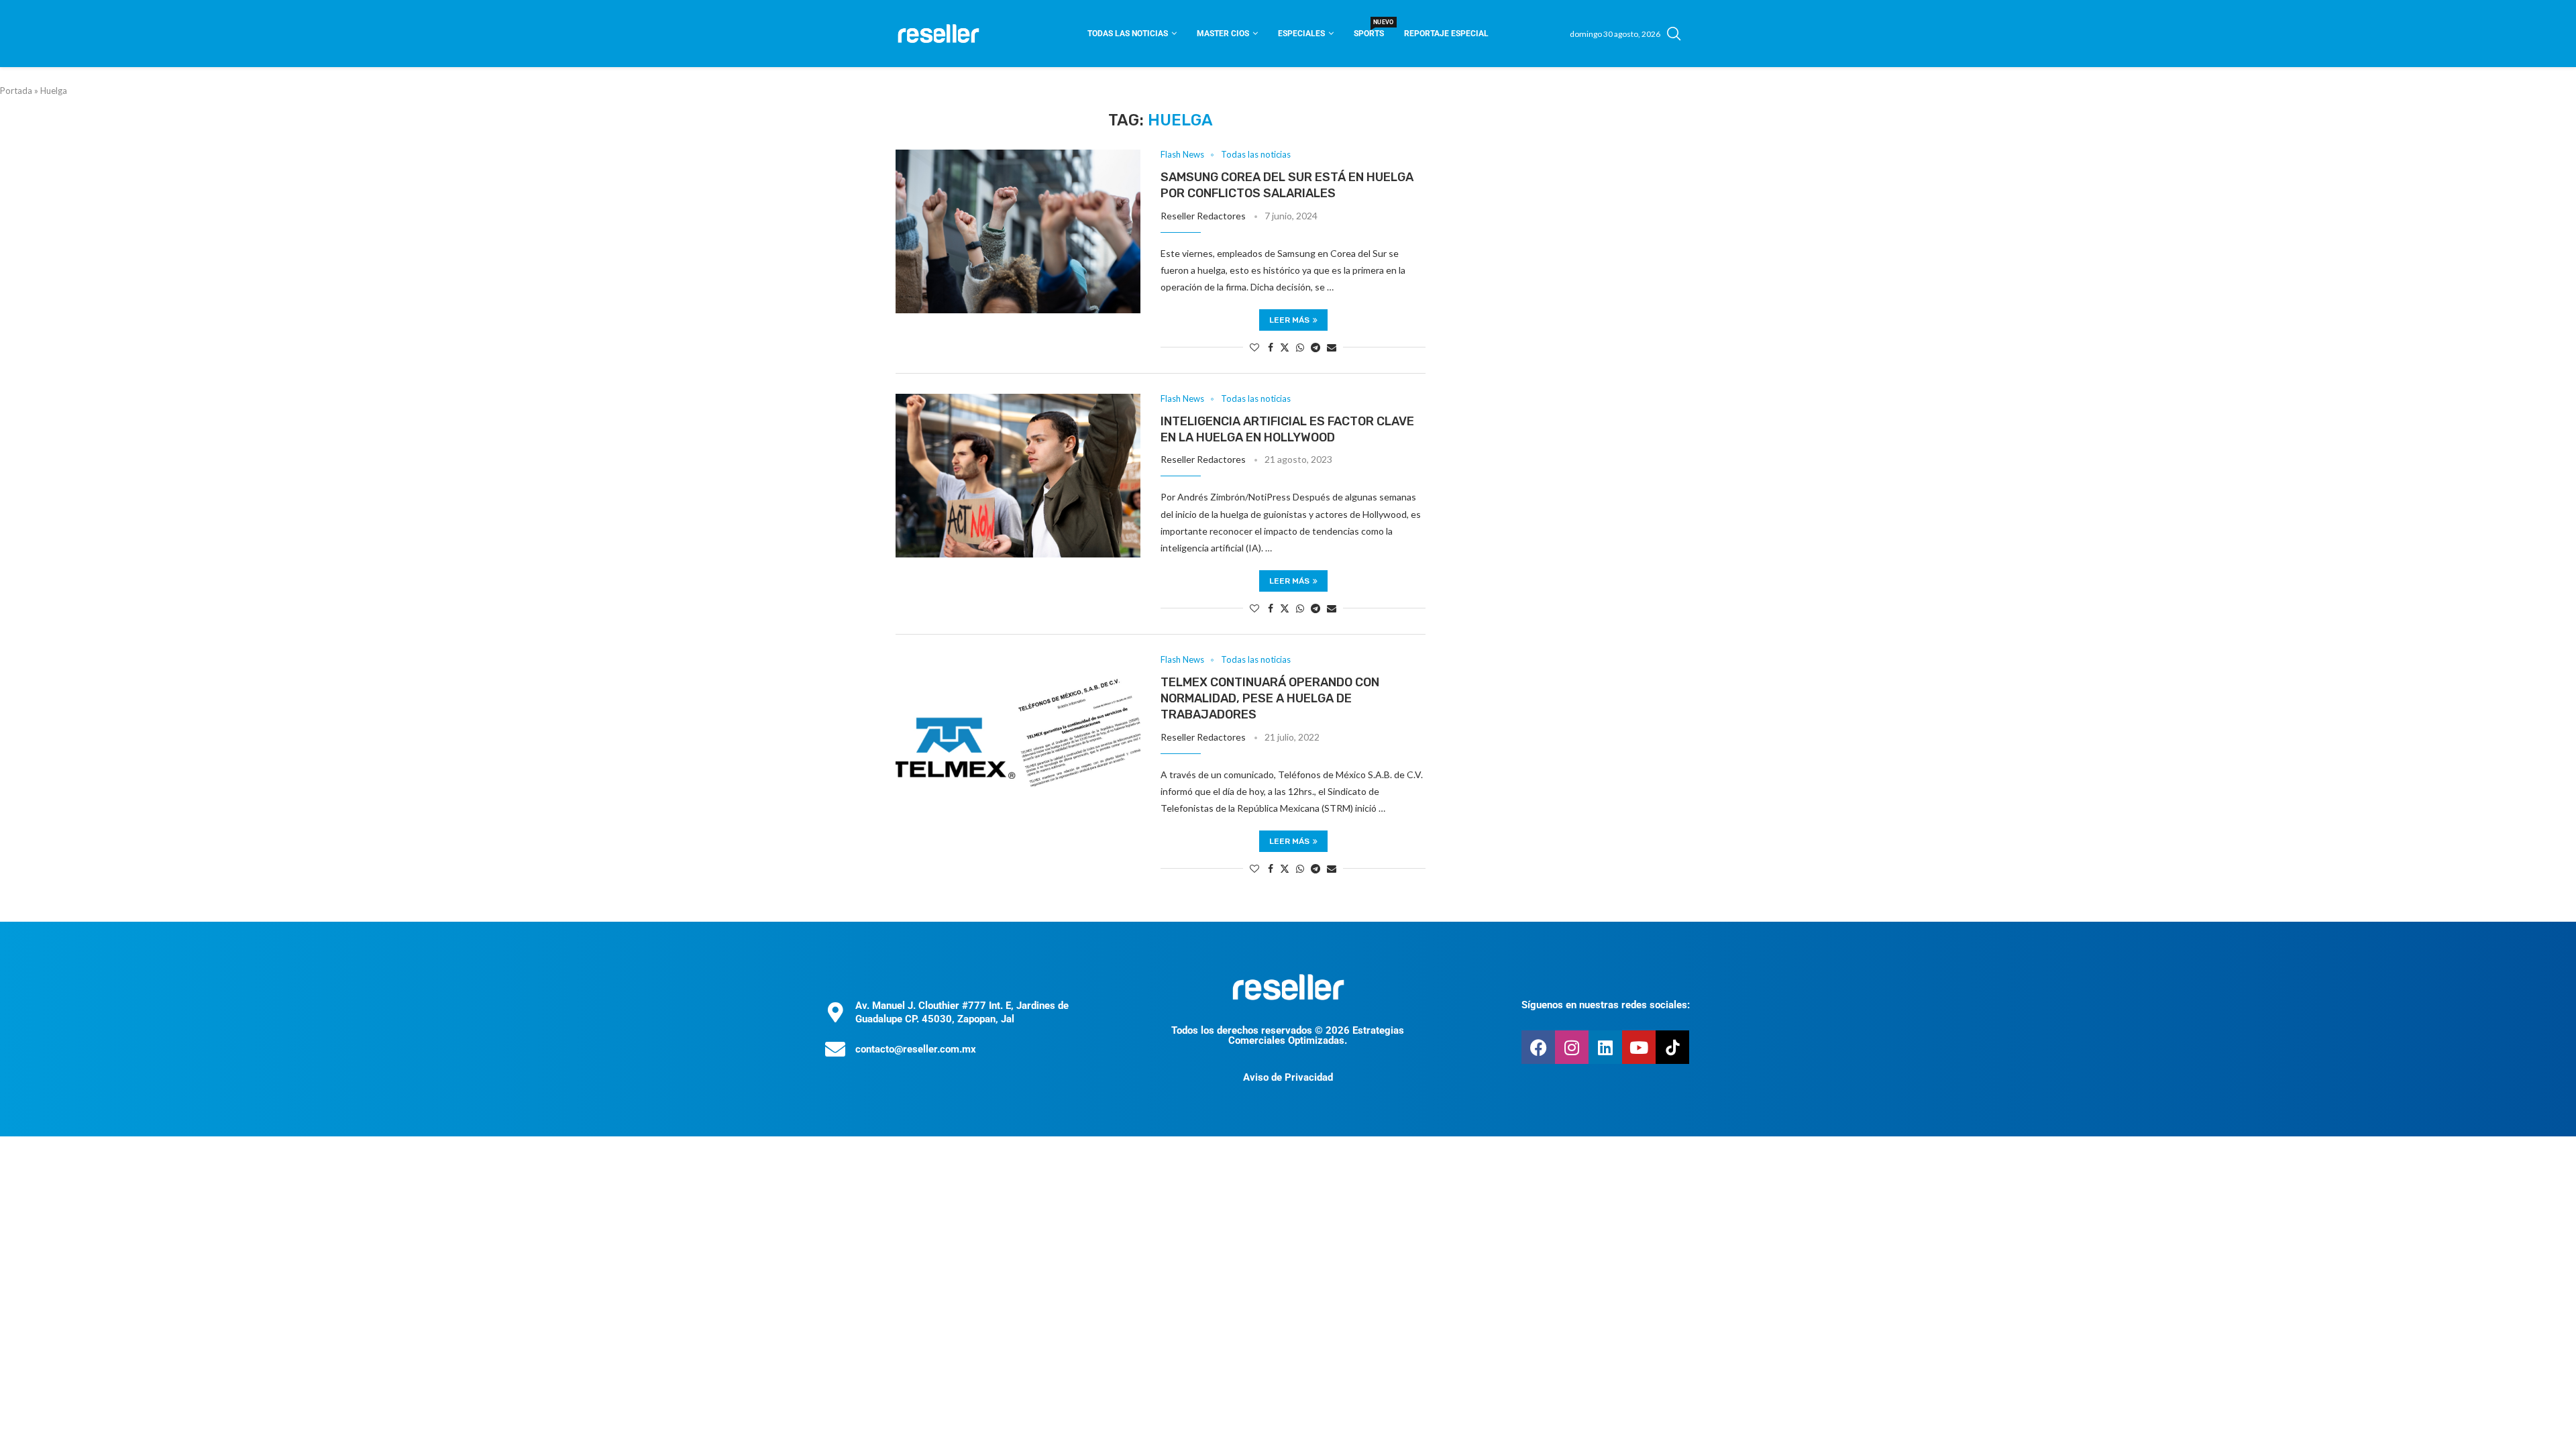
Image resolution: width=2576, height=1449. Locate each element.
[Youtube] (1639, 1047)
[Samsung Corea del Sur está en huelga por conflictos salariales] (1018, 231)
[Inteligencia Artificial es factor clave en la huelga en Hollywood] (1018, 476)
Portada (16, 91)
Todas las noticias (1128, 34)
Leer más (1289, 320)
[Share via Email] (1332, 347)
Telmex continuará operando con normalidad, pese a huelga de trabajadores (1270, 699)
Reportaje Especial (1446, 34)
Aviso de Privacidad (1288, 1077)
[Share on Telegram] (1316, 347)
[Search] (1674, 34)
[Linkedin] (1605, 1047)
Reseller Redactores (1203, 216)
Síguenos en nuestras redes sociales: (1606, 1005)
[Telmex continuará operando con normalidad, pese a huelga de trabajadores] (1018, 737)
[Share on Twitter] (1285, 347)
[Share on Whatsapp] (1300, 347)
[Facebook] (1538, 1047)
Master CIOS (1223, 34)
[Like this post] (1254, 347)
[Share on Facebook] (1271, 347)
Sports (1369, 29)
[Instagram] (1572, 1047)
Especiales (1301, 34)
